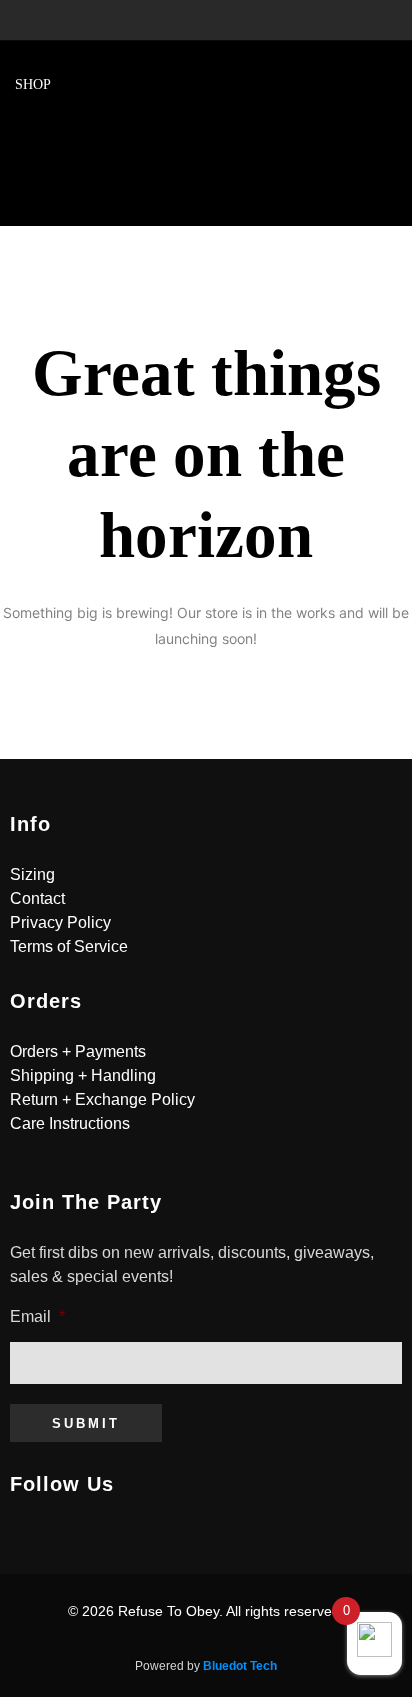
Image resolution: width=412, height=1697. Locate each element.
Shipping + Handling (83, 1075)
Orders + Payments (78, 1051)
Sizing (32, 874)
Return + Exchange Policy (102, 1099)
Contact (37, 898)
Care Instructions (70, 1123)
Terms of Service (69, 946)
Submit (86, 1423)
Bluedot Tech (240, 1666)
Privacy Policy (60, 922)
